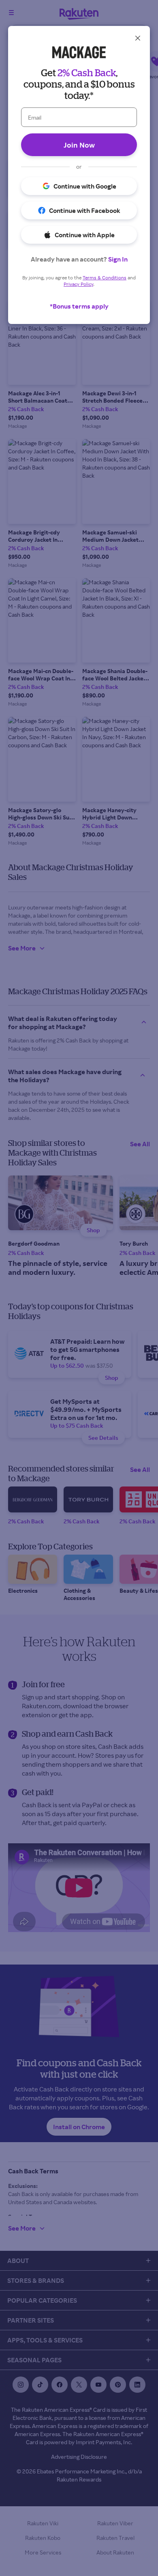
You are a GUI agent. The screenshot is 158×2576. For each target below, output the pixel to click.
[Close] (138, 38)
